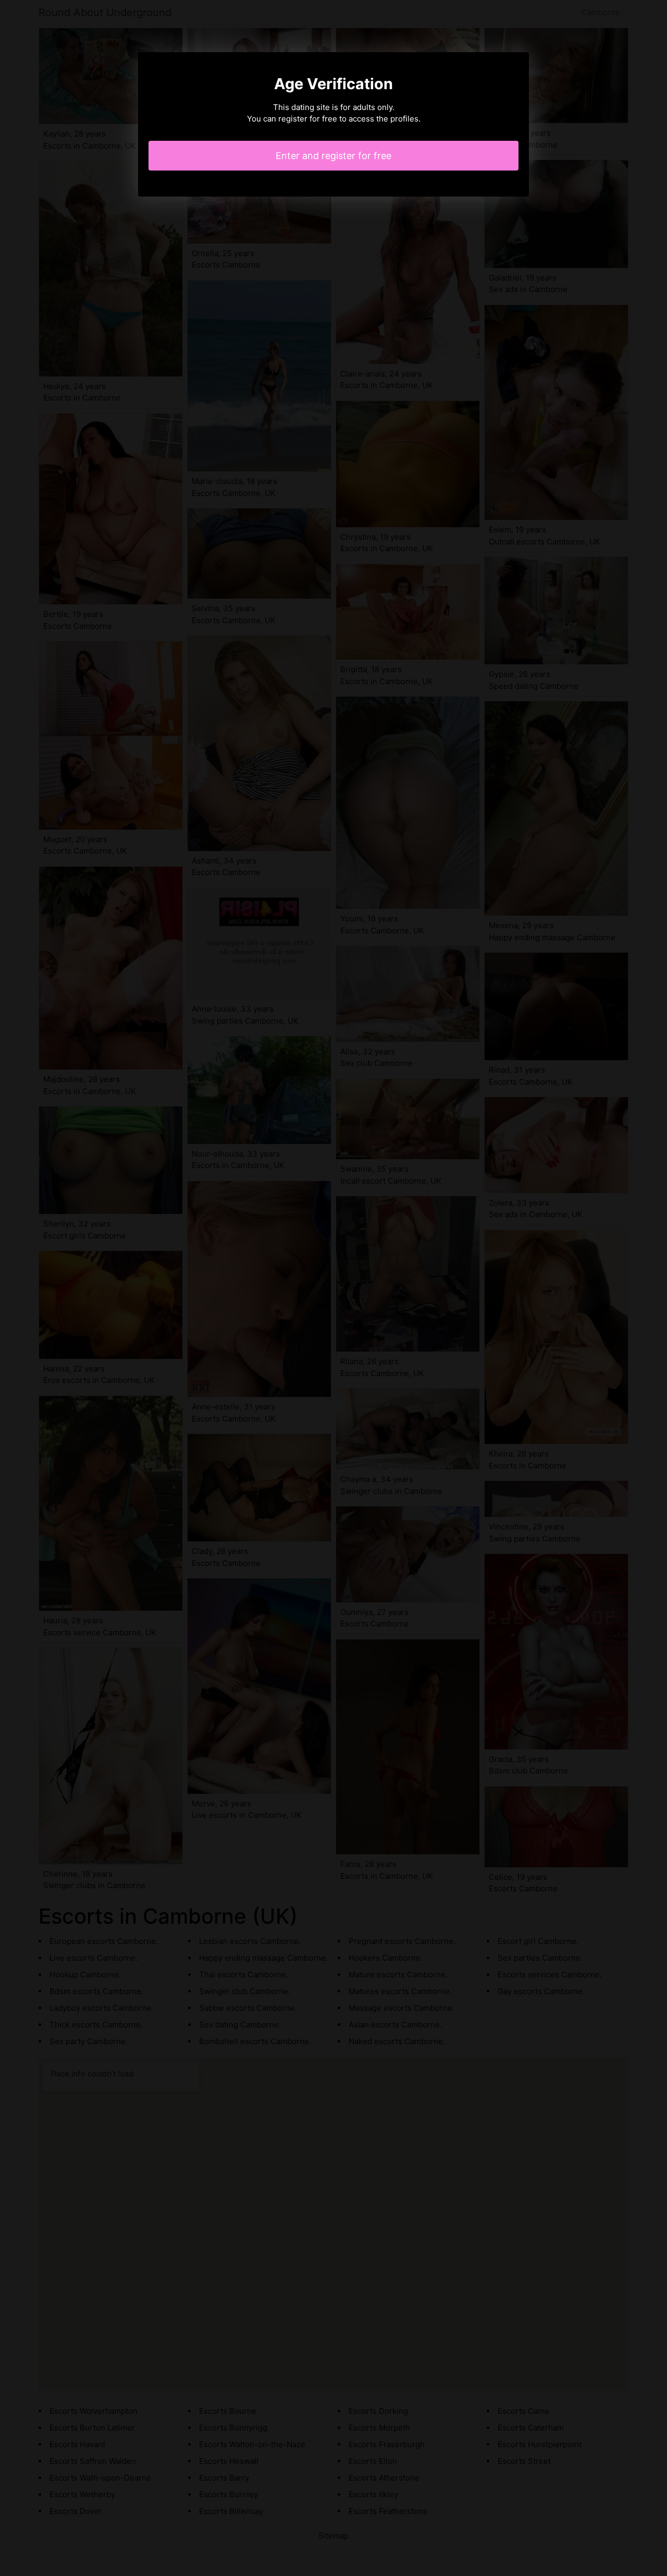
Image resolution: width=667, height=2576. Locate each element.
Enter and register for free (333, 156)
